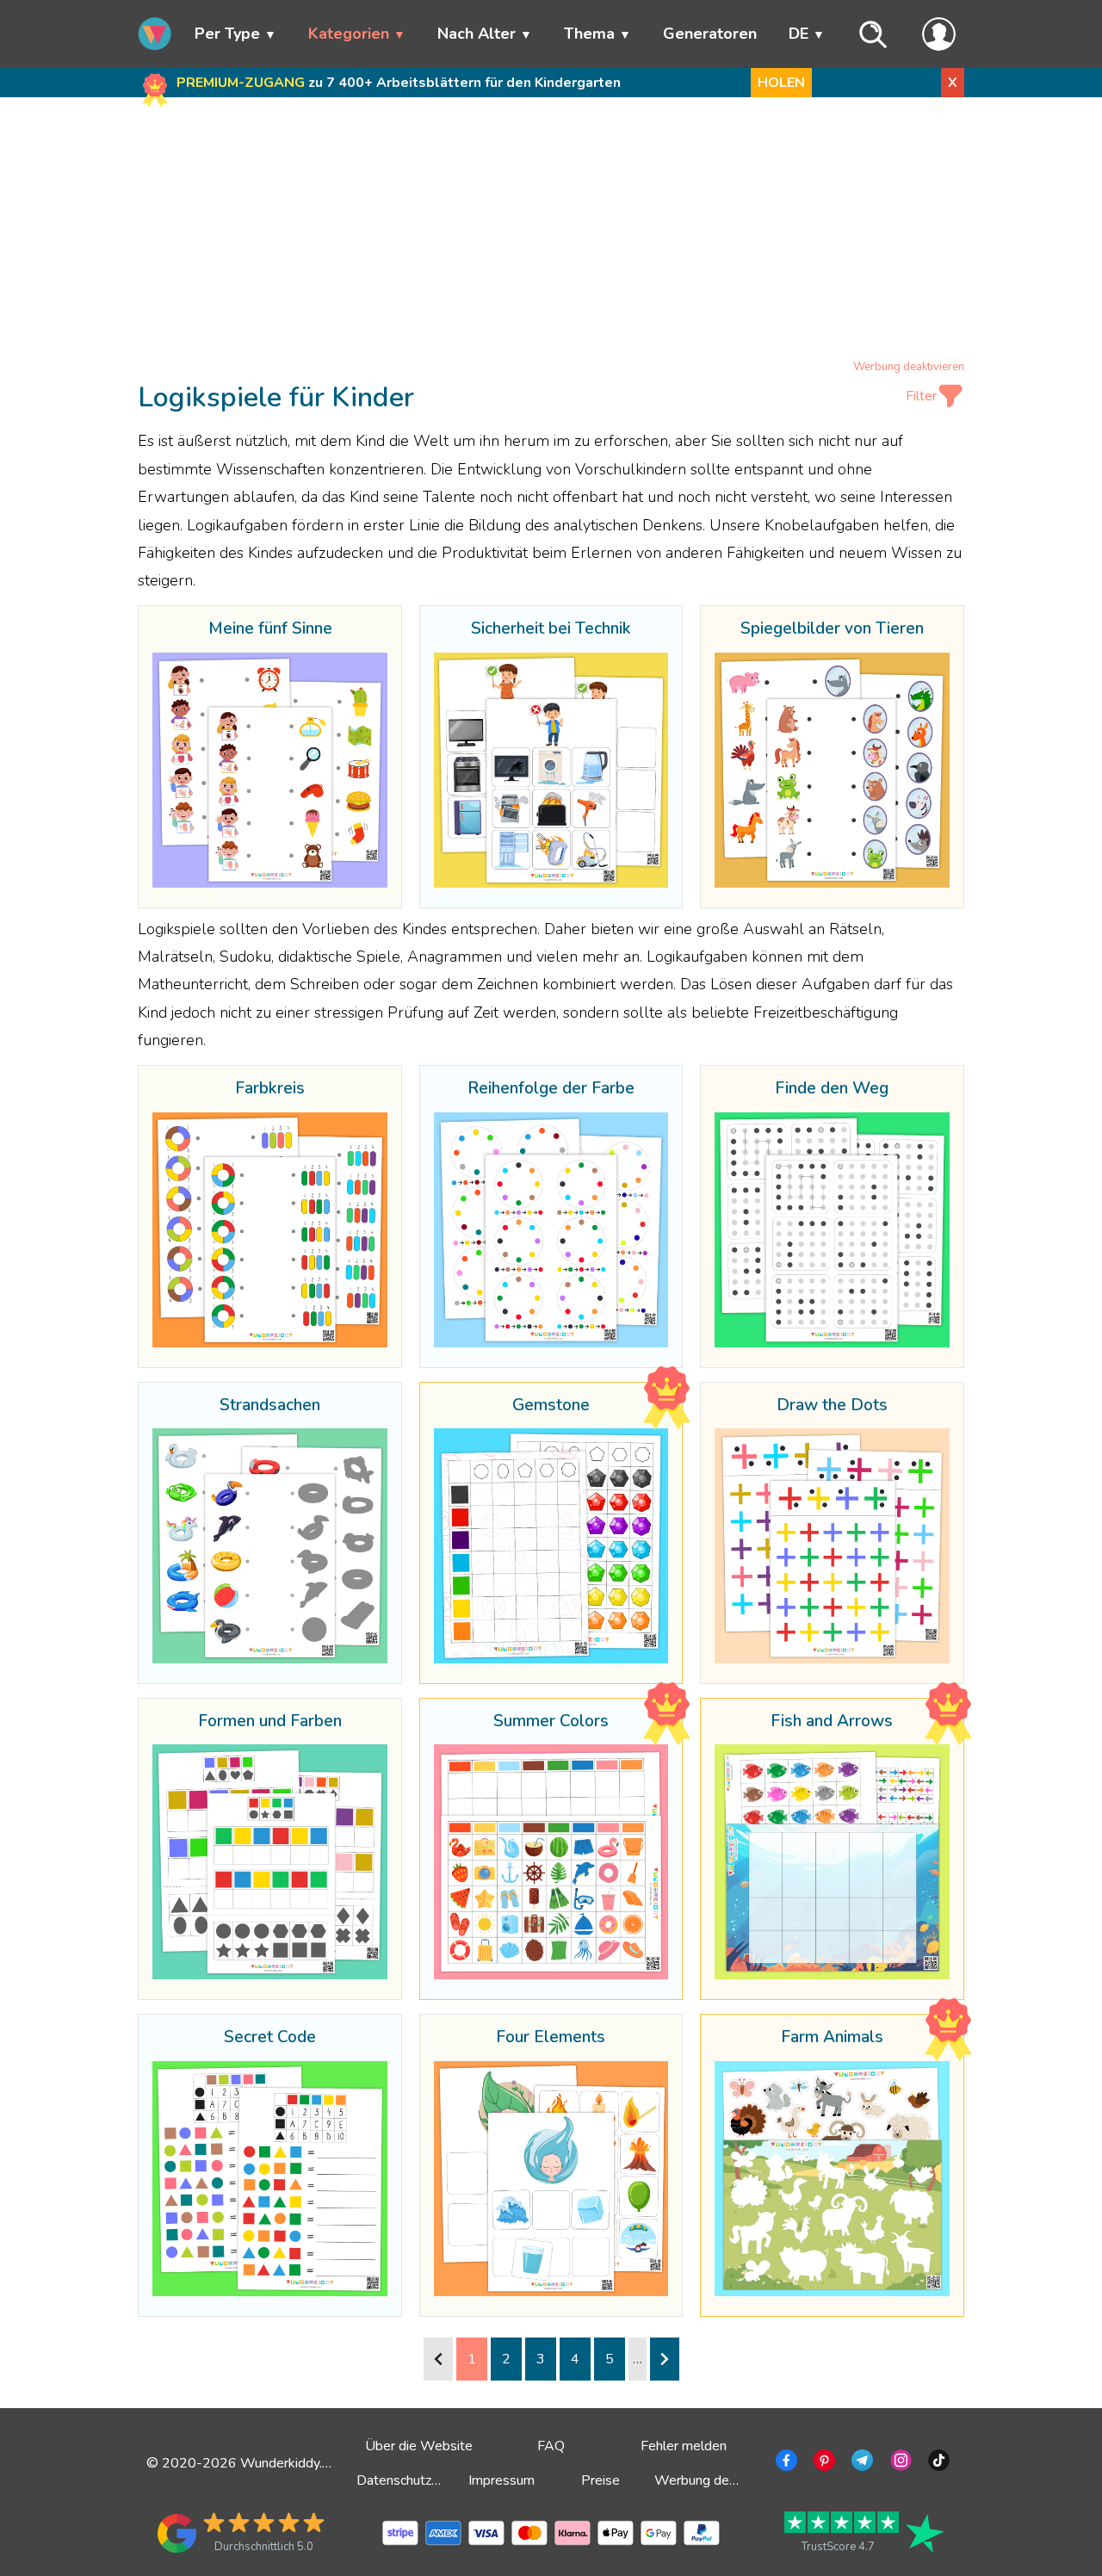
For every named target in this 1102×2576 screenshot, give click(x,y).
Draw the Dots (832, 1406)
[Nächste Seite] (665, 2359)
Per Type (227, 34)
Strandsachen (270, 1406)
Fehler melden (684, 2446)
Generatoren (710, 34)
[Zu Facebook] (785, 2463)
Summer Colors (551, 1722)
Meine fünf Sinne (270, 629)
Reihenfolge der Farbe (551, 1089)
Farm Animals (832, 2038)
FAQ (551, 2446)
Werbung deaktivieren (909, 367)
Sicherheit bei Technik (551, 629)
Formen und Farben (270, 1722)
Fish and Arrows (832, 1722)
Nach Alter (477, 34)
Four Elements (551, 2038)
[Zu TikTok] (937, 2463)
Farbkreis (270, 1089)
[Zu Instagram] (899, 2463)
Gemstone (551, 1406)
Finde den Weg (832, 1089)
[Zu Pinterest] (823, 2463)
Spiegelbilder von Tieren (832, 629)
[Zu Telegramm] (861, 2463)
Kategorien (349, 34)
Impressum (501, 2480)
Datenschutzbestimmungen (438, 2480)
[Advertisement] (551, 232)
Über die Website (419, 2446)
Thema (589, 34)
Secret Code (270, 2038)
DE (799, 34)
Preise (601, 2480)
